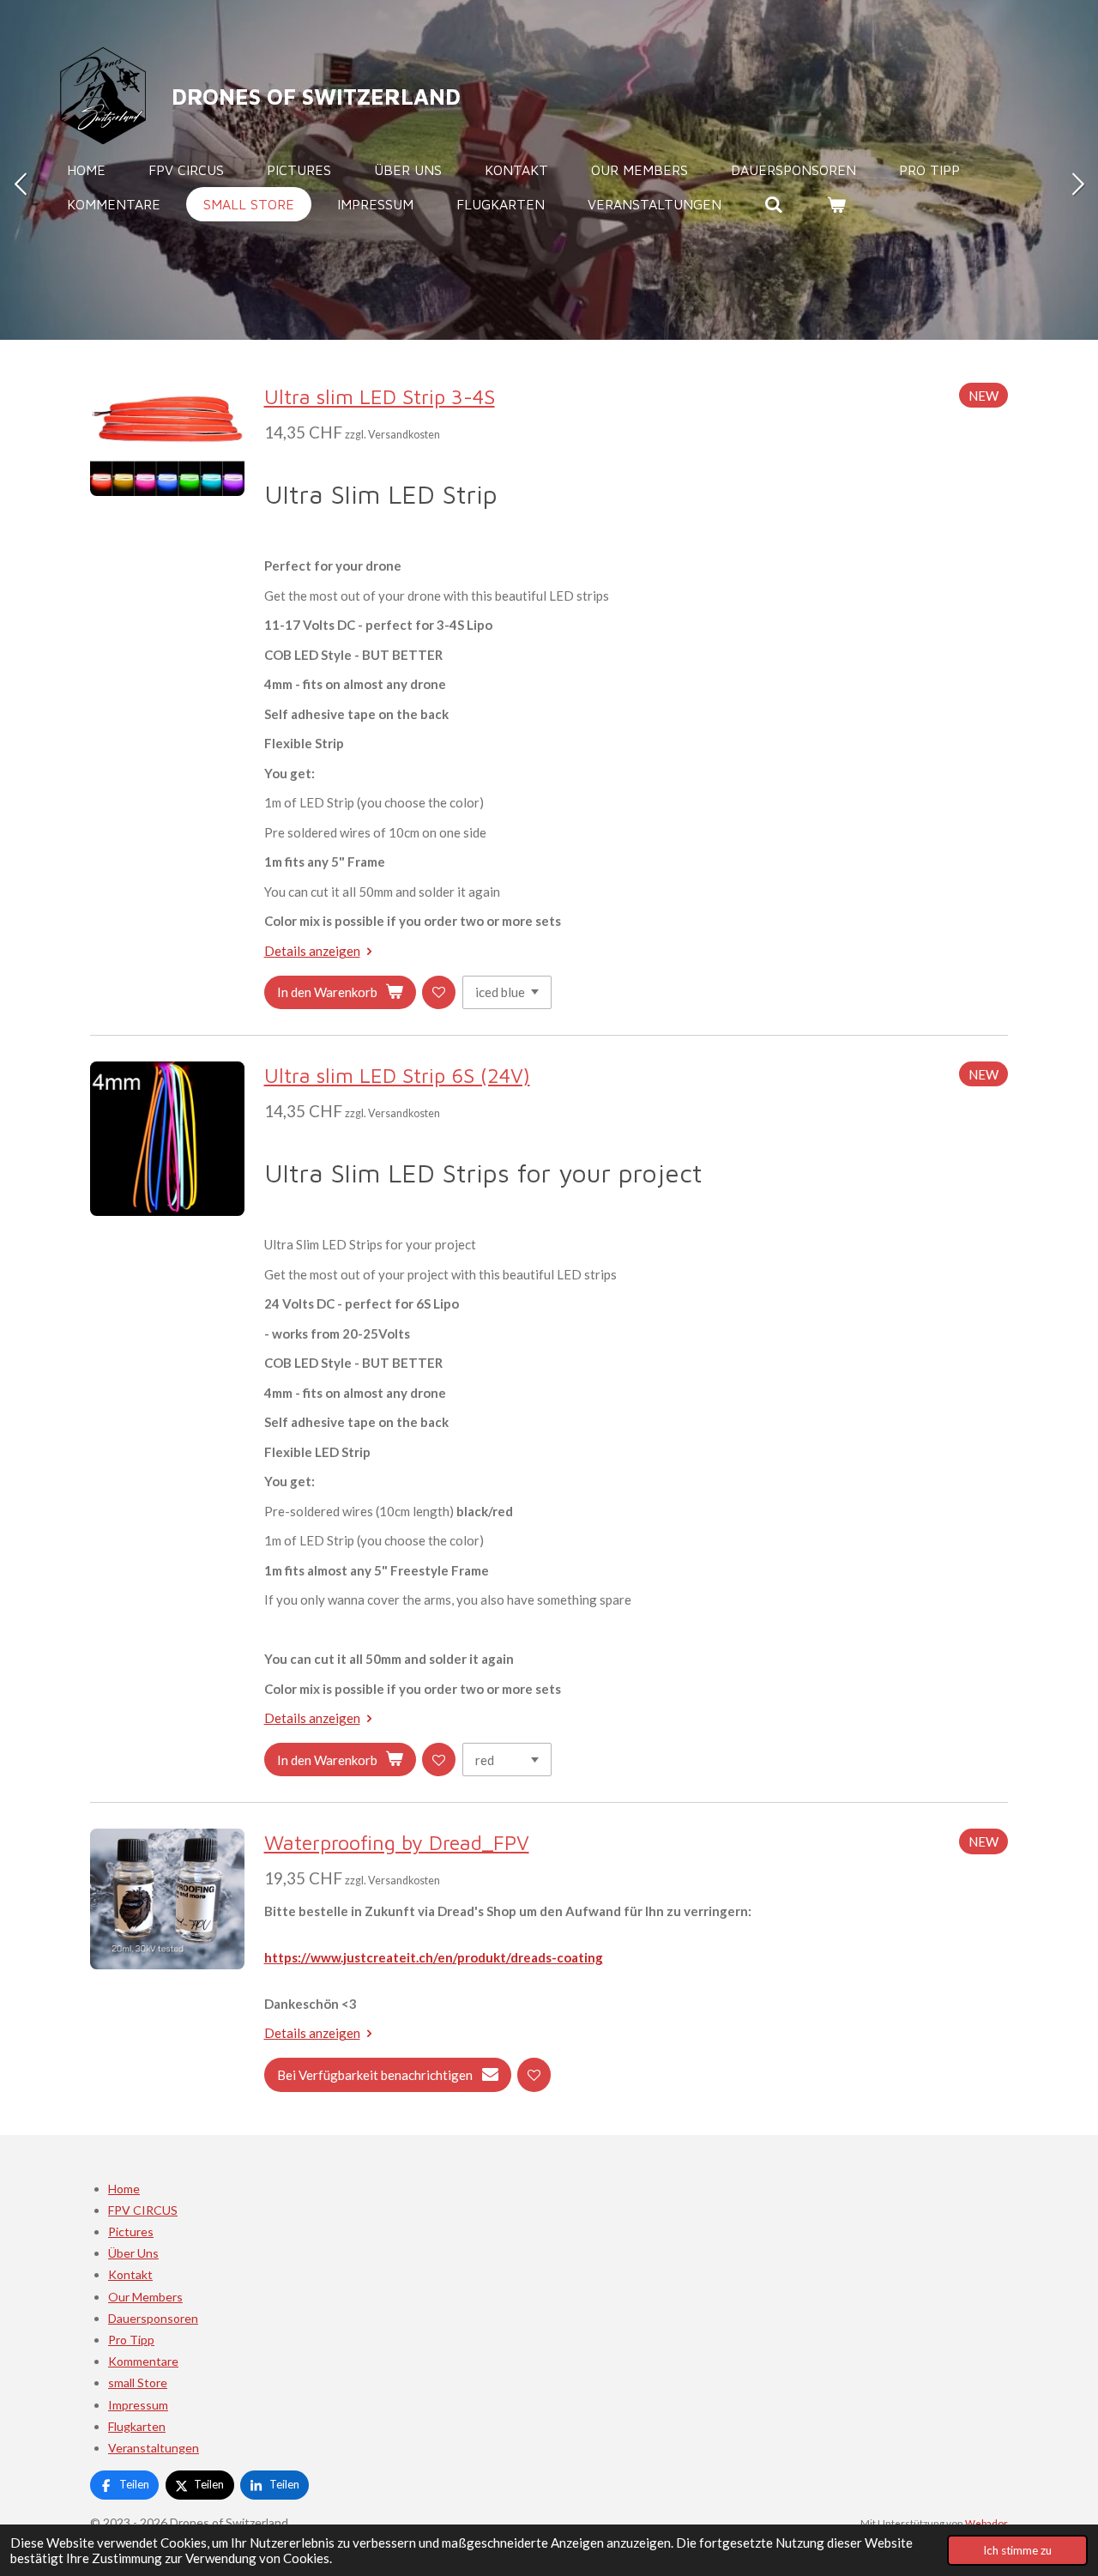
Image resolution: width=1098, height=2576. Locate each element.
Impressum (138, 2405)
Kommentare (143, 2361)
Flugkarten (137, 2426)
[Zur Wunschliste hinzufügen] (439, 992)
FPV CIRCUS (143, 2210)
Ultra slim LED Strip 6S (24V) (397, 1075)
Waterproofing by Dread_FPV (397, 1842)
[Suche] (774, 204)
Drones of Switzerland (316, 96)
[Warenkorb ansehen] (836, 204)
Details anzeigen (312, 951)
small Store (138, 2382)
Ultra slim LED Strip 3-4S (380, 396)
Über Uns (133, 2253)
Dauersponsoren (153, 2318)
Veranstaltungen (154, 2448)
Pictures (131, 2231)
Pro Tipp (131, 2340)
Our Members (145, 2297)
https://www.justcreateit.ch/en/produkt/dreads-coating (434, 1957)
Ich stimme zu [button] (1017, 2550)
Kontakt (130, 2274)
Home (124, 2189)
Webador (986, 2523)
